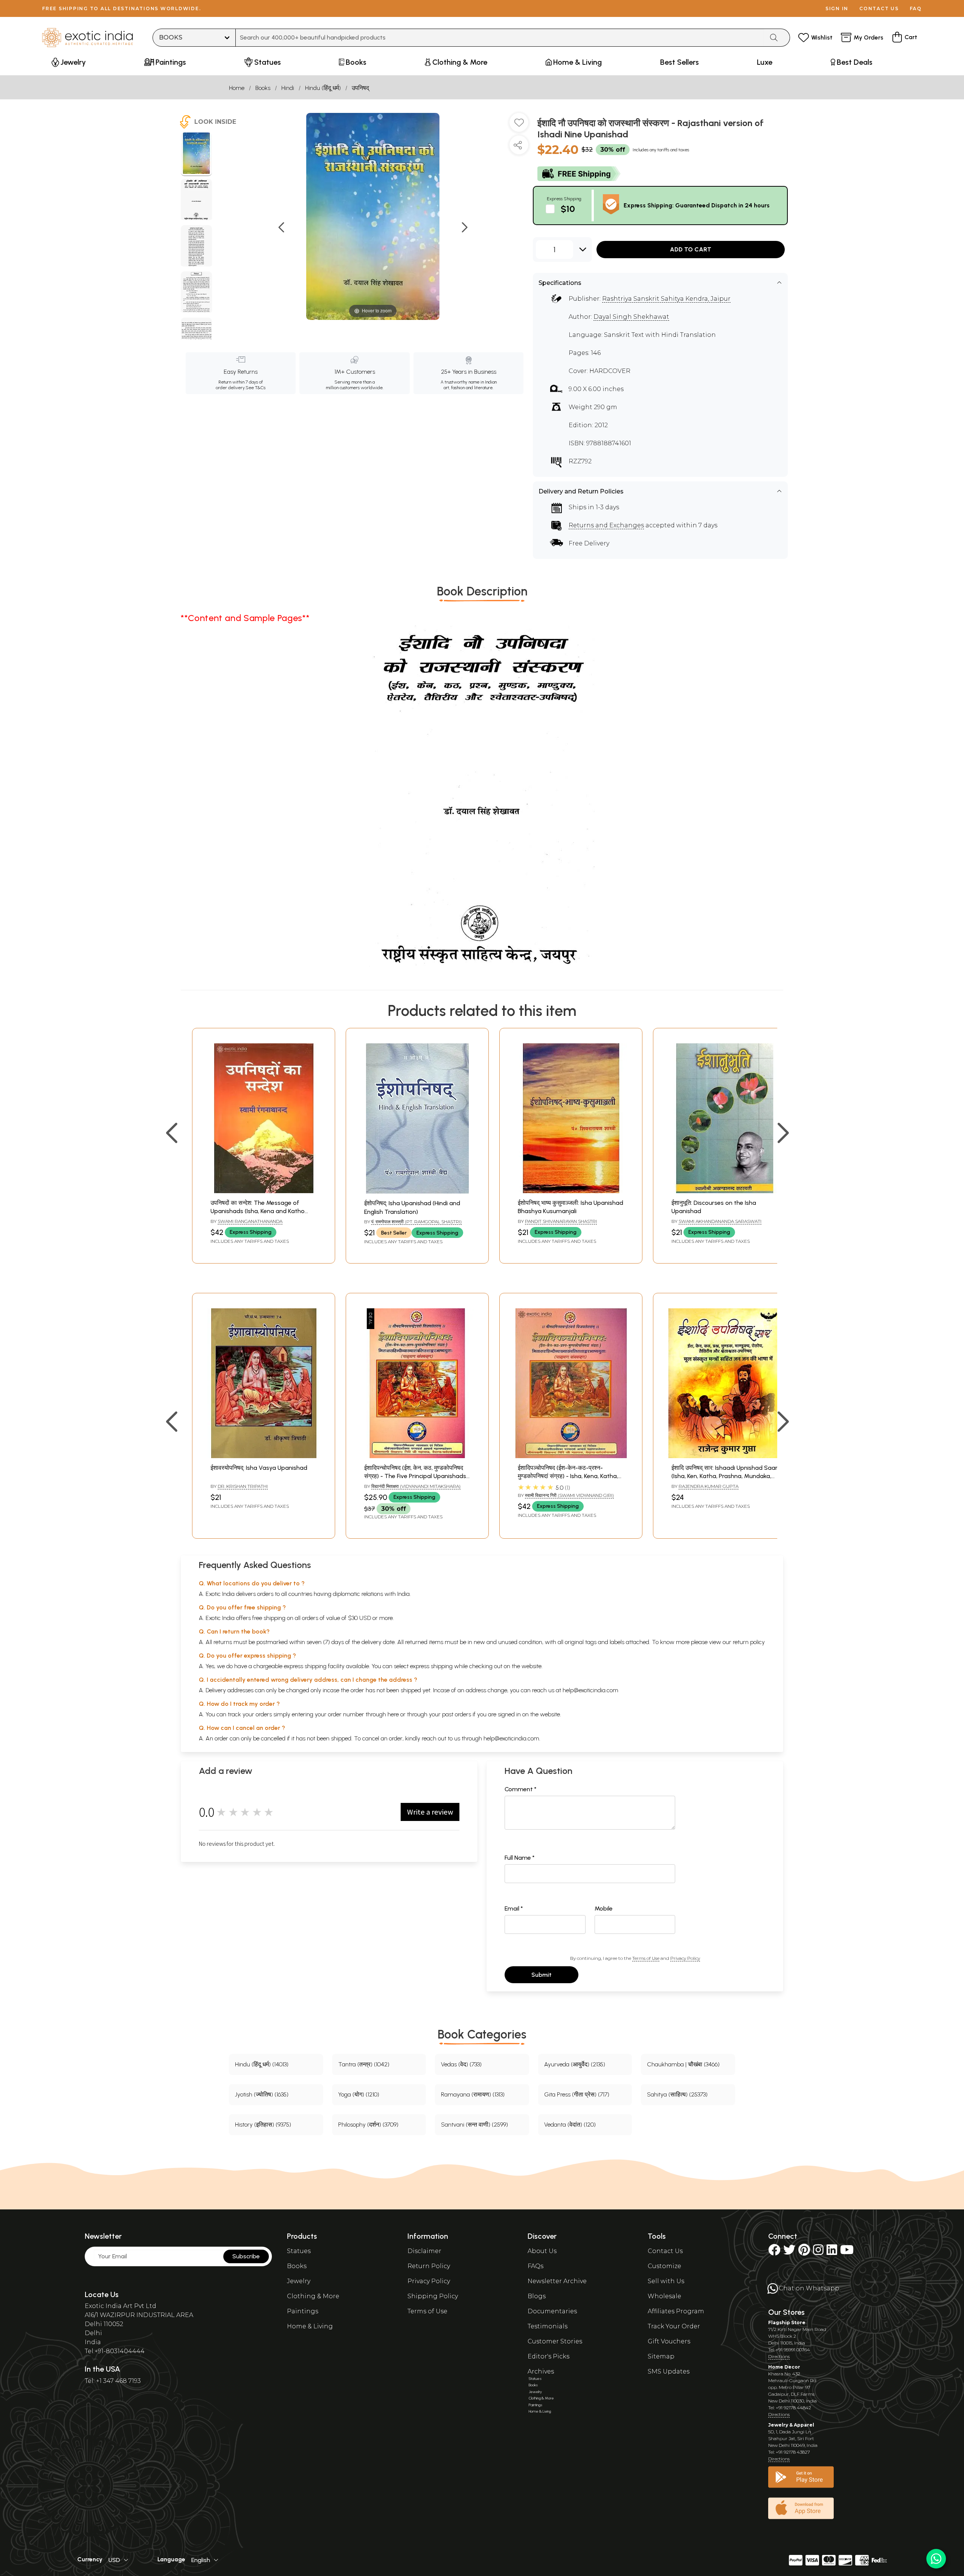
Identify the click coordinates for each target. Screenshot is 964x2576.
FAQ (916, 8)
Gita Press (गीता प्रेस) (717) (577, 2094)
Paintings (303, 2311)
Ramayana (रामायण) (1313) (473, 2094)
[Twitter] (789, 2252)
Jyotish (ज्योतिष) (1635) (262, 2094)
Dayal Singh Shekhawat (631, 317)
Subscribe (246, 2256)
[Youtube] (847, 2252)
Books (263, 88)
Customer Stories (555, 2341)
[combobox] (500, 38)
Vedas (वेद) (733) (461, 2064)
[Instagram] (818, 2252)
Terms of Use (646, 1958)
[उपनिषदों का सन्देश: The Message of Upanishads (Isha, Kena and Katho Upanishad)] (264, 1191)
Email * (514, 1908)
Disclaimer (424, 2251)
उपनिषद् (360, 88)
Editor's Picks (548, 2356)
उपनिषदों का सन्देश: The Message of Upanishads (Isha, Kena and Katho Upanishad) (258, 1211)
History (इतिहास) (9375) (263, 2125)
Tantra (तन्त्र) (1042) (364, 2064)
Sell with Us (666, 2281)
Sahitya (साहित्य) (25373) (677, 2094)
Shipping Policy (433, 2296)
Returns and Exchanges (606, 525)
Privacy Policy (685, 1958)
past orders (457, 1714)
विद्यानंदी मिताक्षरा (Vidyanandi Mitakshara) (416, 1486)
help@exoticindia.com (590, 1690)
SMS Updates (669, 2371)
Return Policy (429, 2266)
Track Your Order (674, 2326)
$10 (568, 209)
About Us (542, 2251)
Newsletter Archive (557, 2281)
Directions (779, 2356)
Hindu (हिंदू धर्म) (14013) (262, 2064)
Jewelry (299, 2281)
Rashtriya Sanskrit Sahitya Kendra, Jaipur (666, 299)
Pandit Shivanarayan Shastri (561, 1221)
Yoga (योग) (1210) (359, 2094)
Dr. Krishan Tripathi (243, 1486)
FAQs (535, 2266)
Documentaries (552, 2311)
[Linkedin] (832, 2252)
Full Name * (520, 1858)
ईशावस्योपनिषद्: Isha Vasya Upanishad (259, 1468)
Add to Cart (691, 249)
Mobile (604, 1908)
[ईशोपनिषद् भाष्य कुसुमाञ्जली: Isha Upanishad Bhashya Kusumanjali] (571, 1191)
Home (237, 88)
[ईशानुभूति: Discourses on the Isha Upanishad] (725, 1191)
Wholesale (664, 2296)
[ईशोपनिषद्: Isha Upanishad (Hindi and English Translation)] (417, 1191)
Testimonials (548, 2326)
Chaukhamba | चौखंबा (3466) (683, 2064)
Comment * (521, 1789)
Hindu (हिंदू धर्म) (323, 88)
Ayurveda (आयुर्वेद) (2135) (575, 2064)
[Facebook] (774, 2252)
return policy (749, 1642)
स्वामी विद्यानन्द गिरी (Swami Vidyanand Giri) (569, 1495)
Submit (541, 1975)
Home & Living (310, 2326)
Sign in (837, 8)
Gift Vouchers (669, 2341)
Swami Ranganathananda (250, 1221)
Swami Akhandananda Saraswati (720, 1221)
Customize (664, 2266)
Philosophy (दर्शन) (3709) (368, 2125)
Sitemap (661, 2356)
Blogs (537, 2296)
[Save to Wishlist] (519, 125)
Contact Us (665, 2251)
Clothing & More (313, 2296)
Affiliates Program (676, 2311)
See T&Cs (255, 388)
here (393, 1714)
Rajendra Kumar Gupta (709, 1486)
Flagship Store (787, 2323)
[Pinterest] (804, 2252)
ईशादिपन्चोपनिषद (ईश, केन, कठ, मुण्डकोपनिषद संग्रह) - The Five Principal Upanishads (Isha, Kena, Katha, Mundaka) (415, 1476)
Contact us (879, 8)
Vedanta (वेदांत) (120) (570, 2125)
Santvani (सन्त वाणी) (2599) (474, 2125)
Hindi (288, 88)
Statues (299, 2251)
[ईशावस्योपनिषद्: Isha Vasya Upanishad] (264, 1456)
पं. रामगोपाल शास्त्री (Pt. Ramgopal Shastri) (416, 1222)
